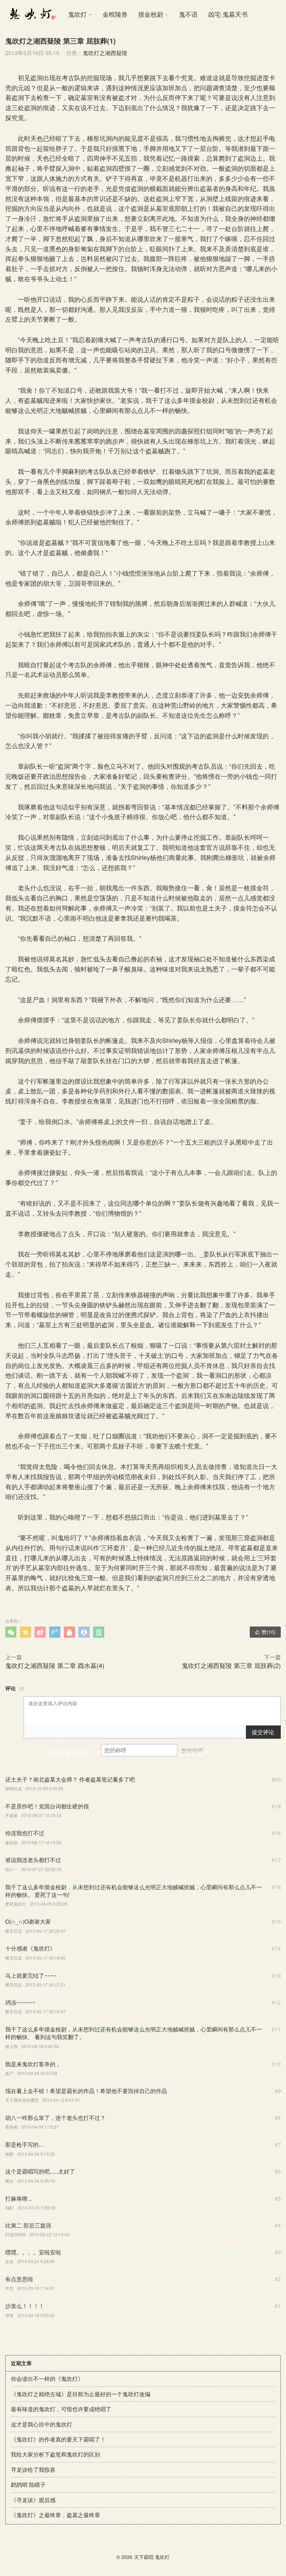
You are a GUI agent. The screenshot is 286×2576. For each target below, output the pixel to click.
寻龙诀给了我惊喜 (33, 2470)
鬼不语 (188, 14)
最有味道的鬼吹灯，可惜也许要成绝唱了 (61, 2409)
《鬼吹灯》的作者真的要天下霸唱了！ (58, 2439)
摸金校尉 (151, 14)
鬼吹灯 (77, 14)
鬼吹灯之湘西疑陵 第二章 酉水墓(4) (55, 1665)
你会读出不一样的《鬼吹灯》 (47, 2379)
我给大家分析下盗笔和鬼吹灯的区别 (55, 2454)
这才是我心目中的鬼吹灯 (42, 2424)
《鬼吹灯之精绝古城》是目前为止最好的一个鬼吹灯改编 (81, 2394)
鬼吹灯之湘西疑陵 (105, 53)
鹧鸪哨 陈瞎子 (28, 2485)
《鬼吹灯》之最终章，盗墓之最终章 (55, 2515)
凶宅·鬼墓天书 (228, 14)
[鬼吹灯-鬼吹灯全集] (31, 14)
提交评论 (263, 1732)
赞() (265, 1632)
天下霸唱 (144, 2557)
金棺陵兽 (115, 14)
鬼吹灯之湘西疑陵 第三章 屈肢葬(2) (231, 1665)
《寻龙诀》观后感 (33, 2500)
